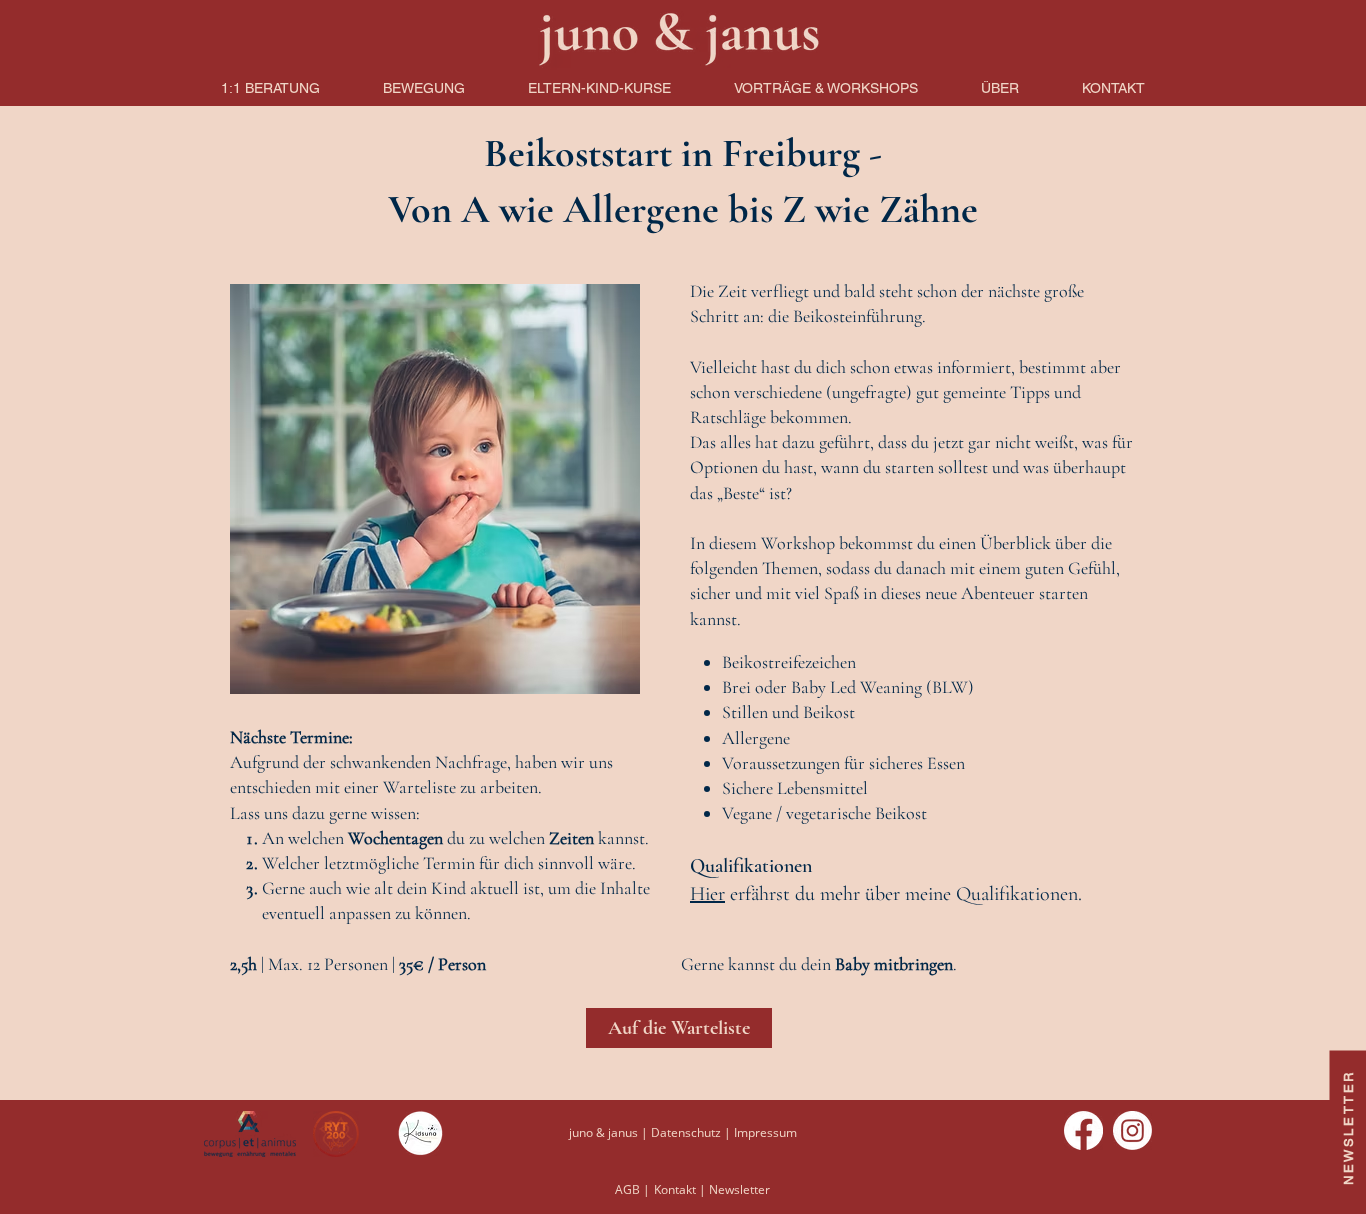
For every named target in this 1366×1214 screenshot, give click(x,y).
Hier (707, 894)
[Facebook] (1083, 1130)
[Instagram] (1132, 1130)
